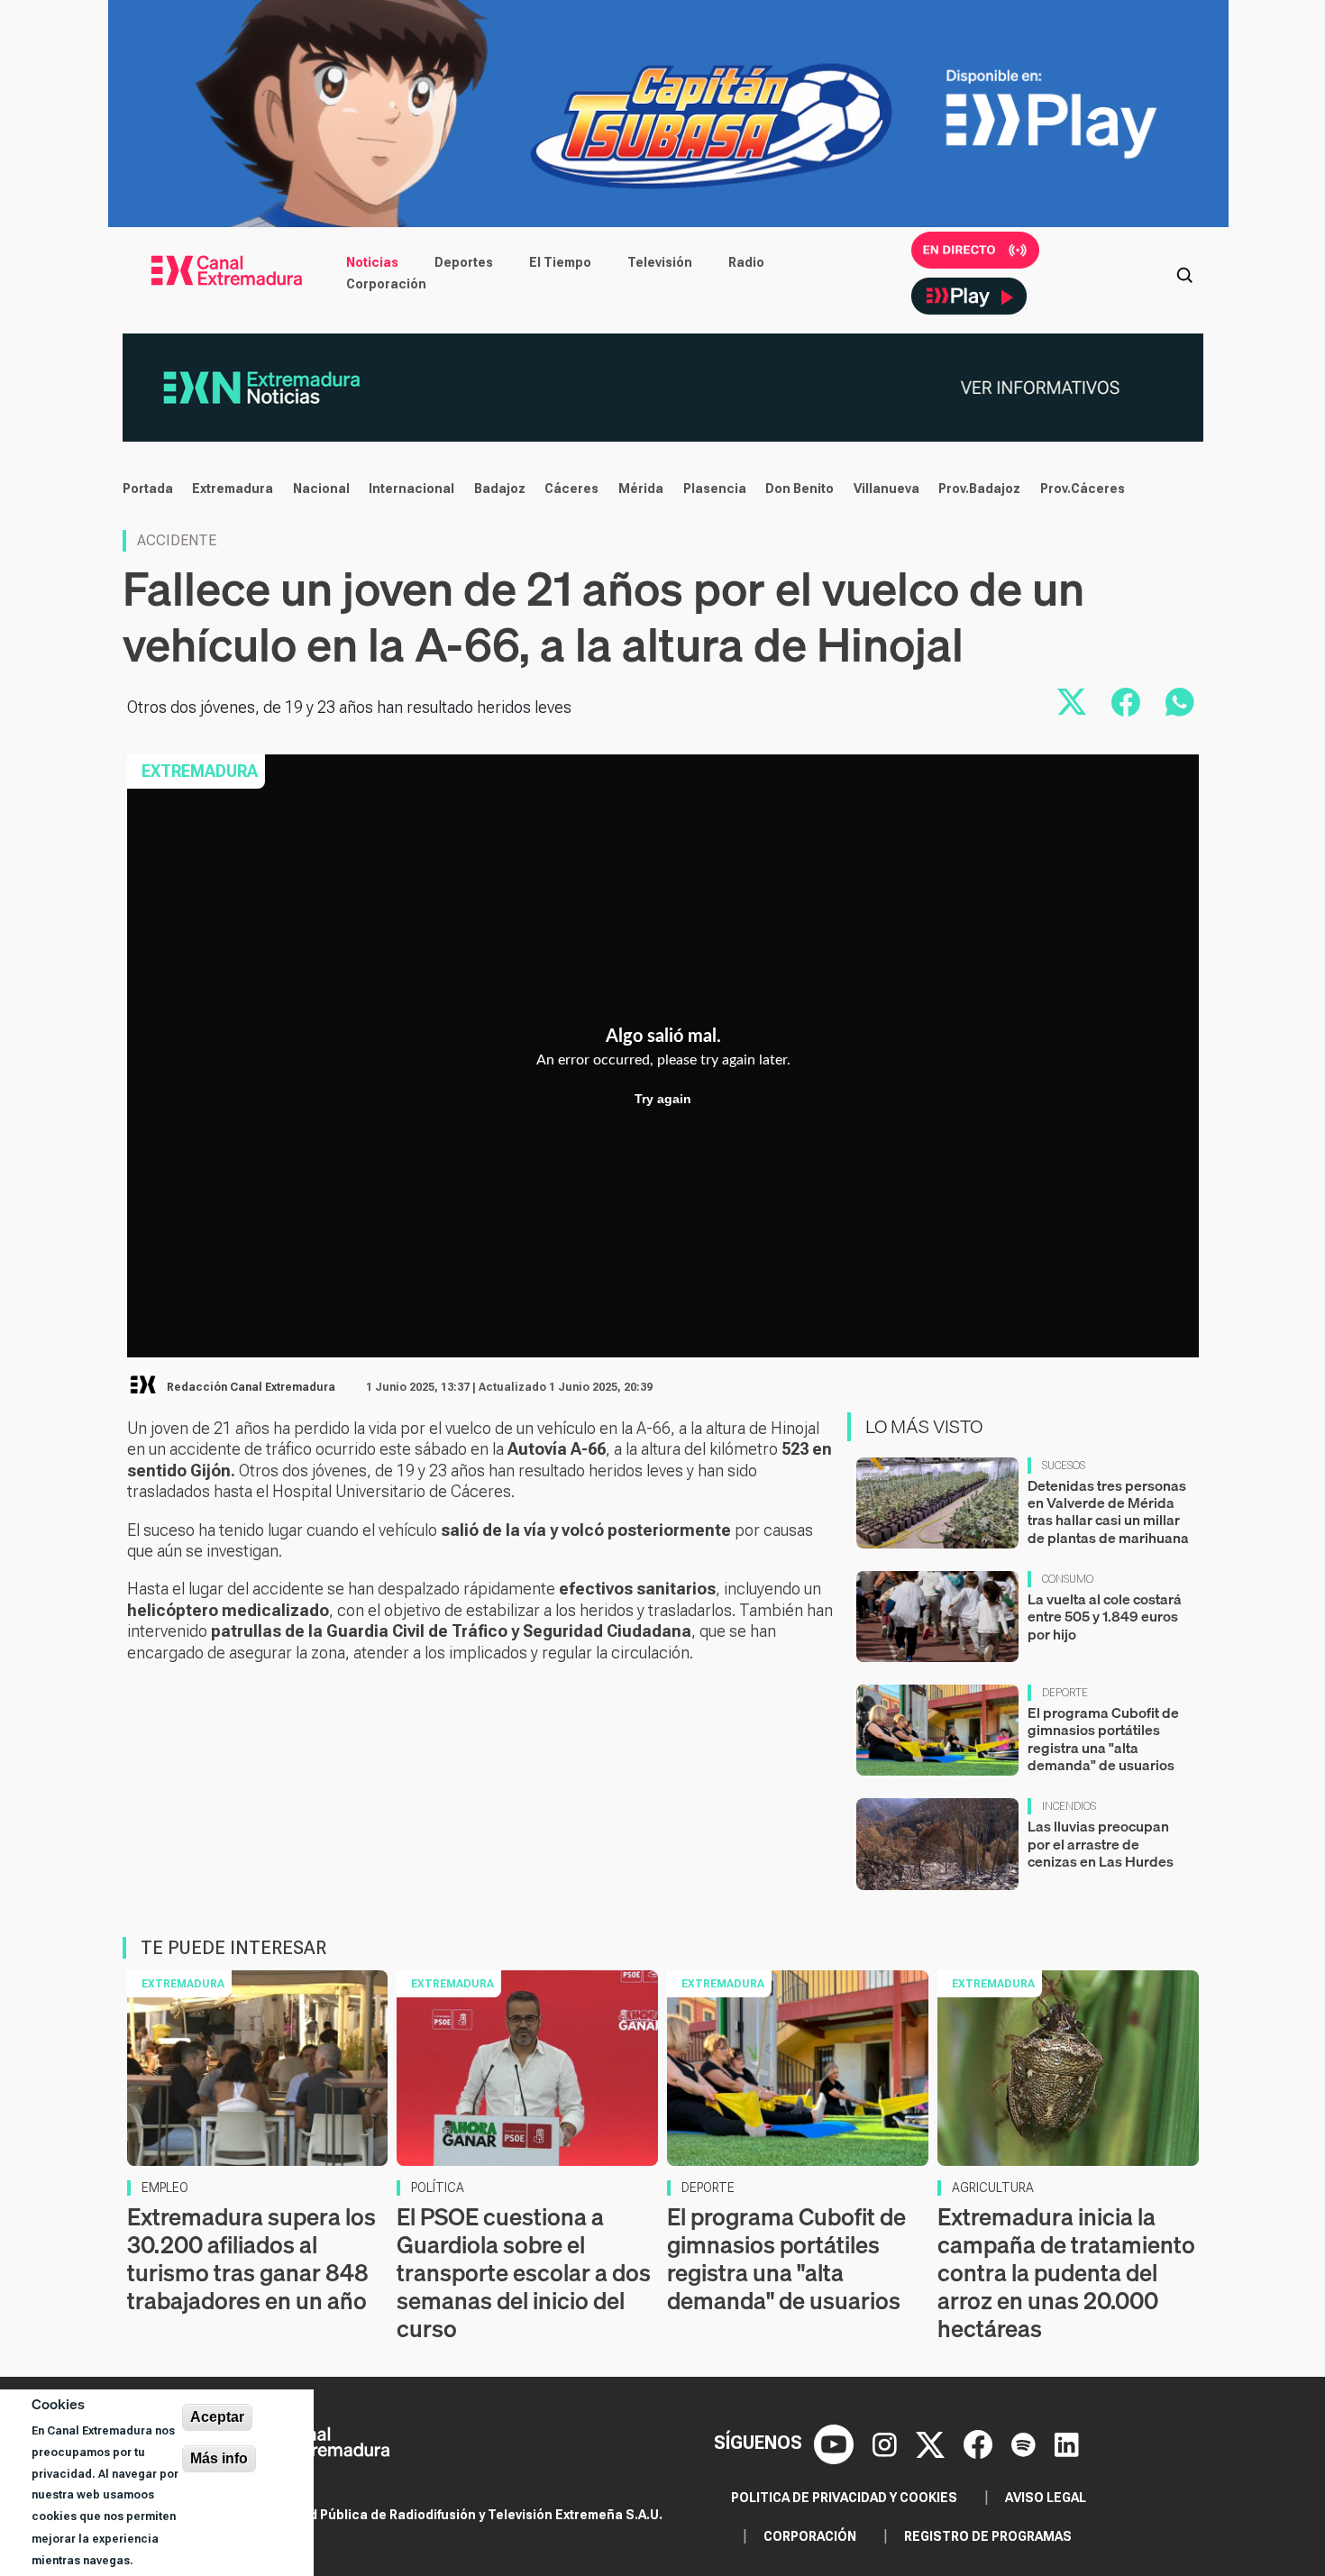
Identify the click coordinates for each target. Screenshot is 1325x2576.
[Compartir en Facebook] (1126, 702)
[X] (932, 2443)
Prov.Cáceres (1083, 489)
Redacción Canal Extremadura (251, 1387)
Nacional (321, 489)
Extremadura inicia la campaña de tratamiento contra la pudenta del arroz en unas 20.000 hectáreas (1066, 2273)
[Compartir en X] (1072, 702)
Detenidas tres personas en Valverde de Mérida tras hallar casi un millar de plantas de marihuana (1108, 1512)
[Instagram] (887, 2443)
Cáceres (571, 489)
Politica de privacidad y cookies (844, 2498)
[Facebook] (980, 2443)
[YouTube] (836, 2443)
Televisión (660, 262)
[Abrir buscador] (1184, 273)
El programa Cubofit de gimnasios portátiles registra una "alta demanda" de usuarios (1103, 1739)
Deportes (464, 262)
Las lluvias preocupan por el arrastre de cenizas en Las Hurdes (1101, 1843)
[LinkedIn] (1067, 2443)
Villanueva (886, 489)
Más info (219, 2458)
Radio (746, 262)
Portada (148, 489)
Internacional (411, 489)
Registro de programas (988, 2536)
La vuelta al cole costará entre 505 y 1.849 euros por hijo (1105, 1616)
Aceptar (217, 2417)
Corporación (386, 284)
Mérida (641, 489)
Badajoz (500, 489)
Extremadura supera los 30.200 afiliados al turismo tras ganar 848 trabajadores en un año (251, 2259)
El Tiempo (560, 262)
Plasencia (715, 489)
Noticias (372, 262)
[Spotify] (1026, 2443)
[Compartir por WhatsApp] (1180, 702)
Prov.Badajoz (979, 489)
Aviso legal (1046, 2498)
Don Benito (800, 489)
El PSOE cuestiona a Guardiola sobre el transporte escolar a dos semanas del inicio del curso (524, 2273)
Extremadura (233, 489)
